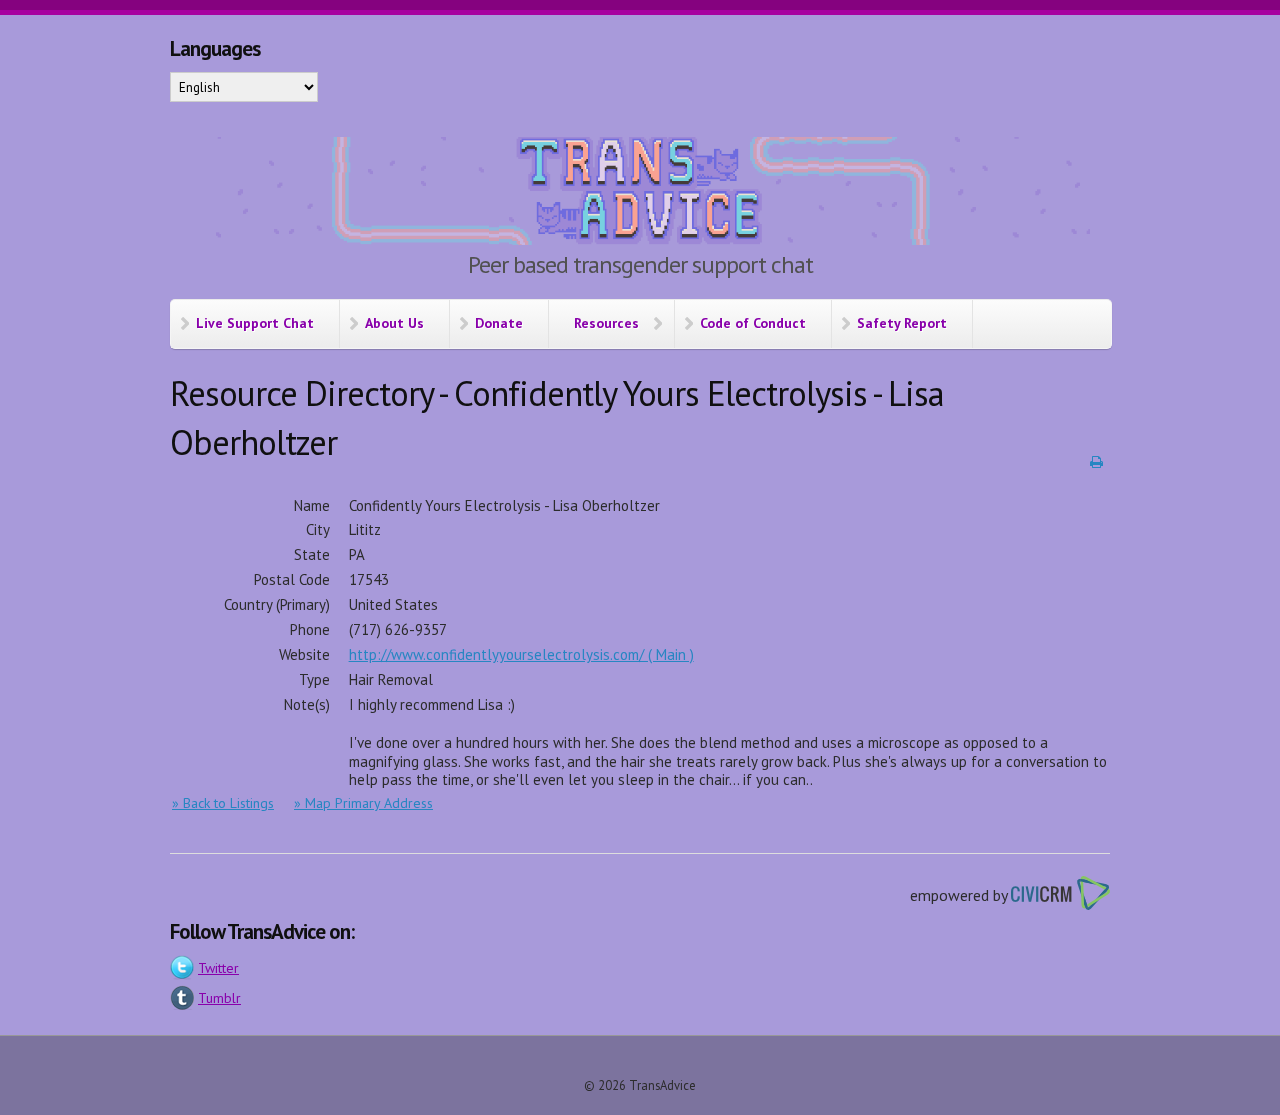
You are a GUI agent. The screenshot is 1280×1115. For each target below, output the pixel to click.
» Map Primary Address (363, 803)
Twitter (218, 968)
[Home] (640, 193)
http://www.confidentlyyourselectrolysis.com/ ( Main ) (521, 654)
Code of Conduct (753, 323)
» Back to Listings (223, 803)
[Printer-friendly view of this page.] (1096, 462)
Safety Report (902, 323)
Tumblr (219, 998)
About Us (394, 323)
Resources (606, 323)
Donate (499, 323)
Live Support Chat (255, 323)
